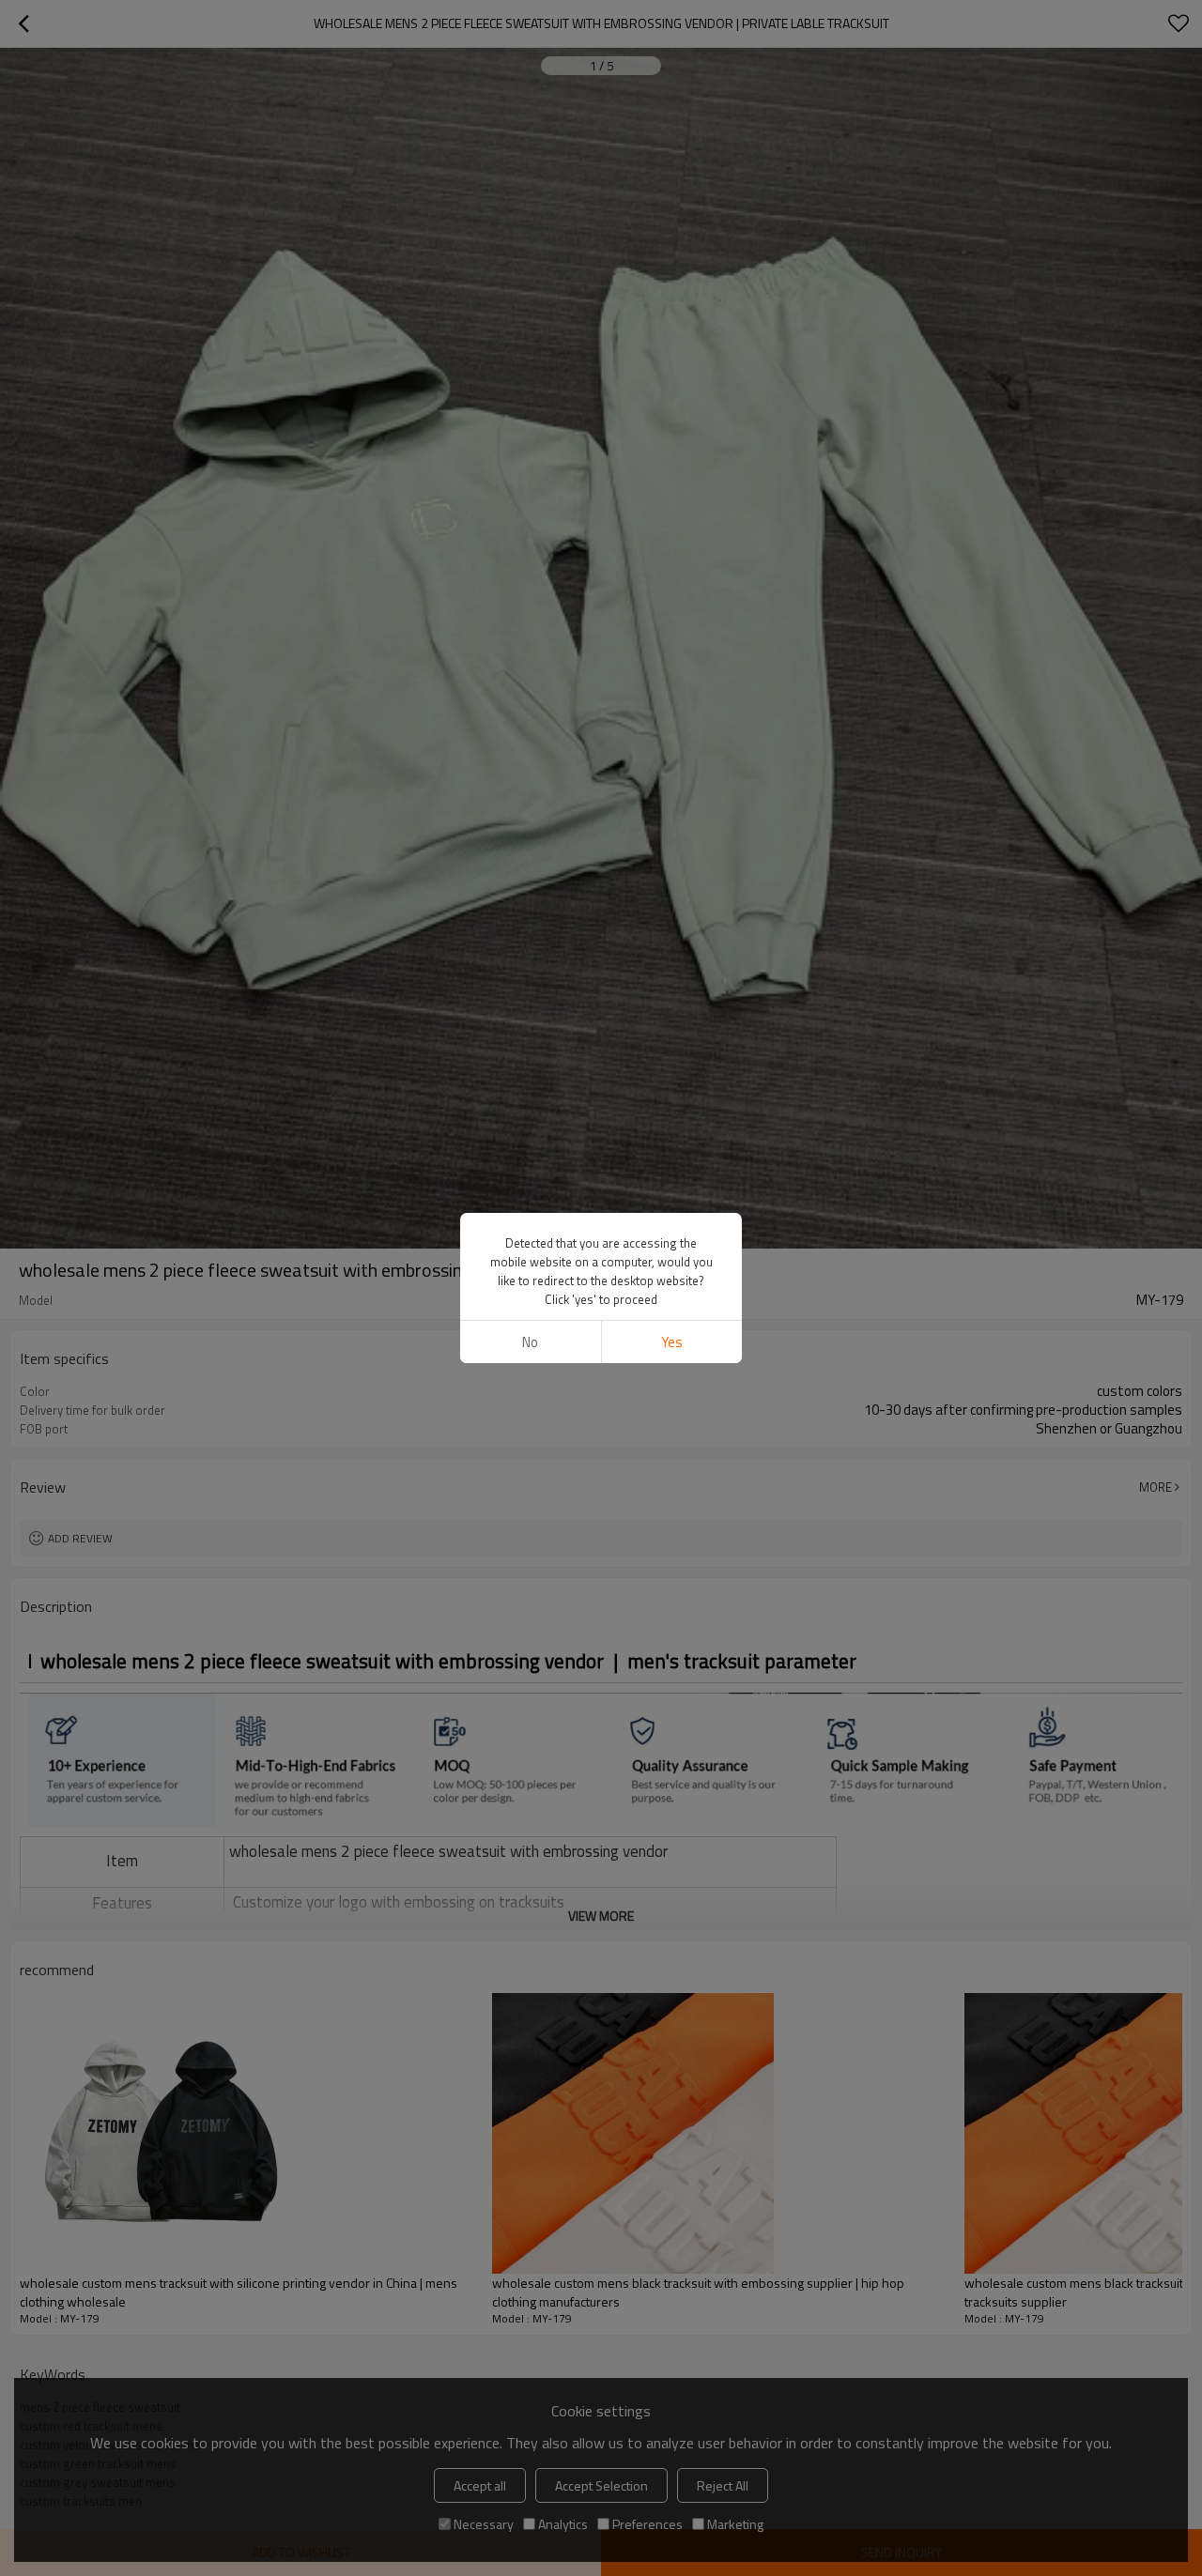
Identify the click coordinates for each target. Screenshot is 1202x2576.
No (530, 1342)
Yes (672, 1342)
